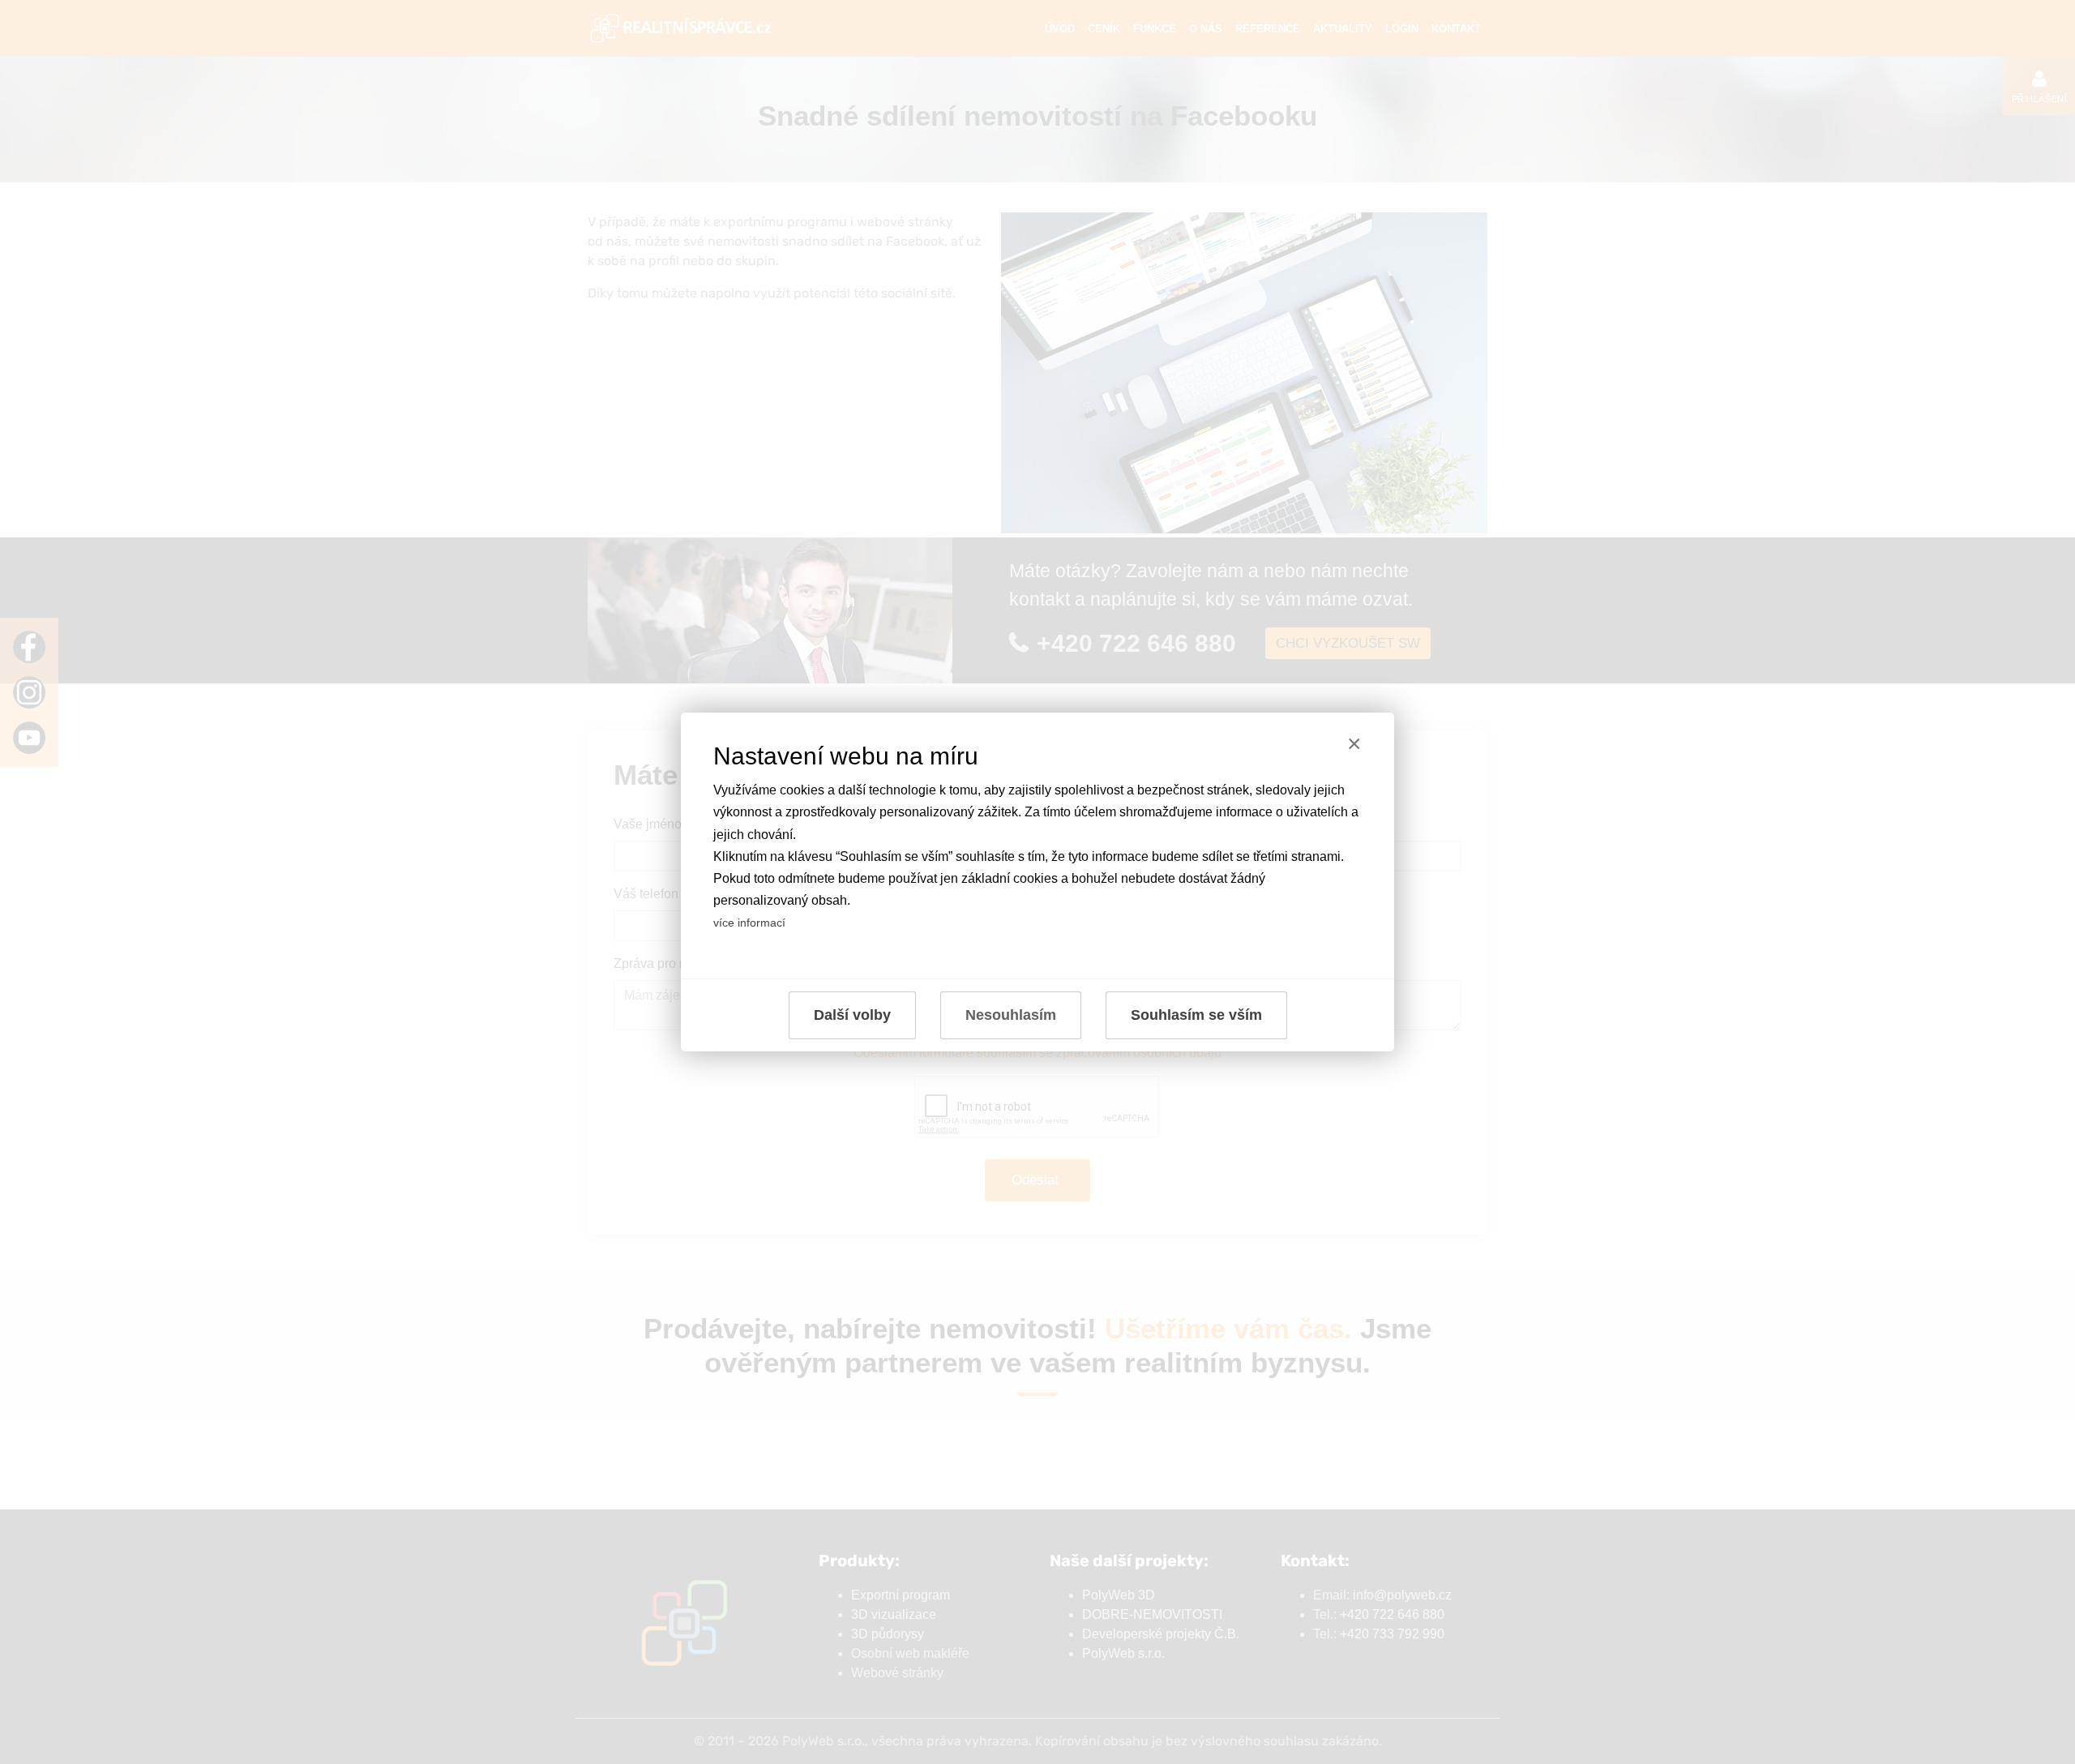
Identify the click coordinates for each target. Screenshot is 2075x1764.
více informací (749, 923)
